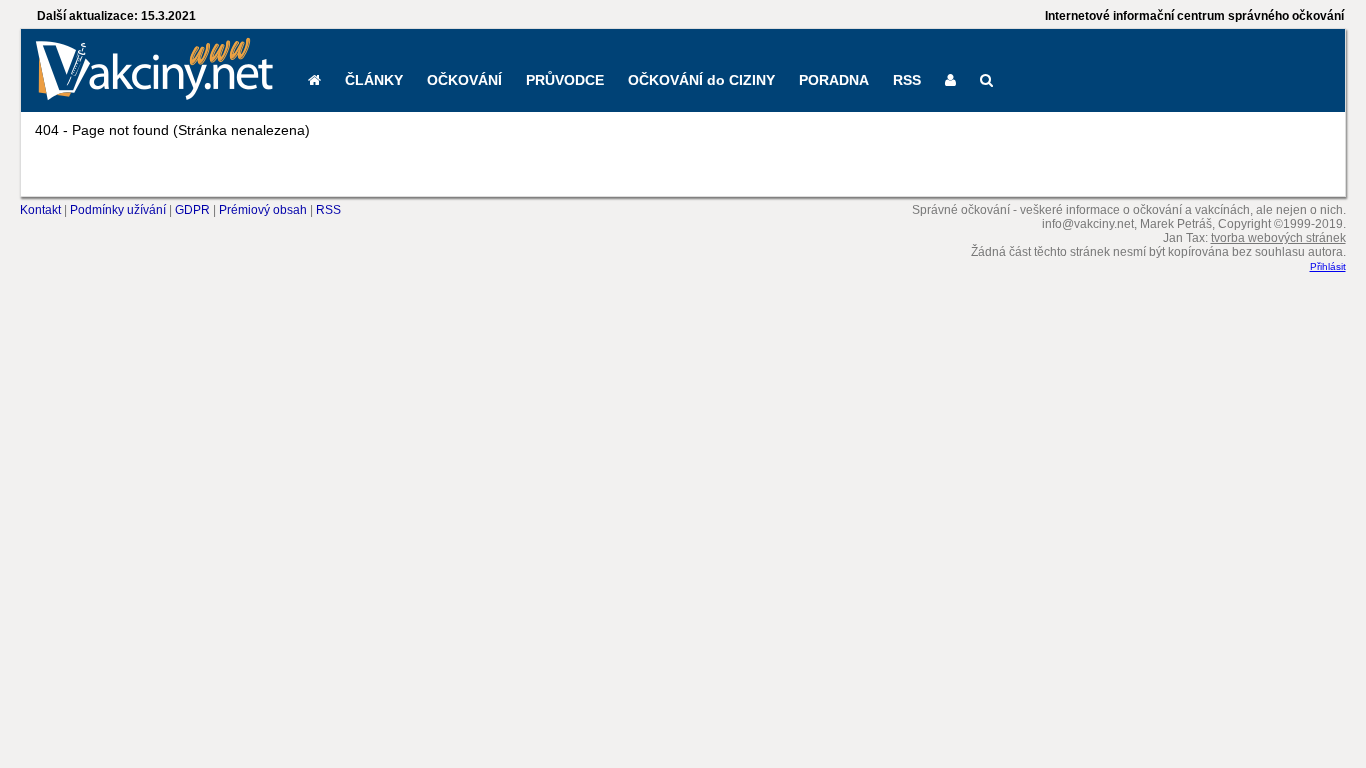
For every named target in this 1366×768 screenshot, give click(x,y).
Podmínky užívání (118, 210)
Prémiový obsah (263, 210)
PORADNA (834, 80)
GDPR (192, 210)
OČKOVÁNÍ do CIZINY (701, 80)
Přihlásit (1328, 266)
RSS (907, 80)
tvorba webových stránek (1278, 238)
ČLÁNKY (374, 80)
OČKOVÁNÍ (464, 80)
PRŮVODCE (565, 80)
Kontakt (40, 210)
